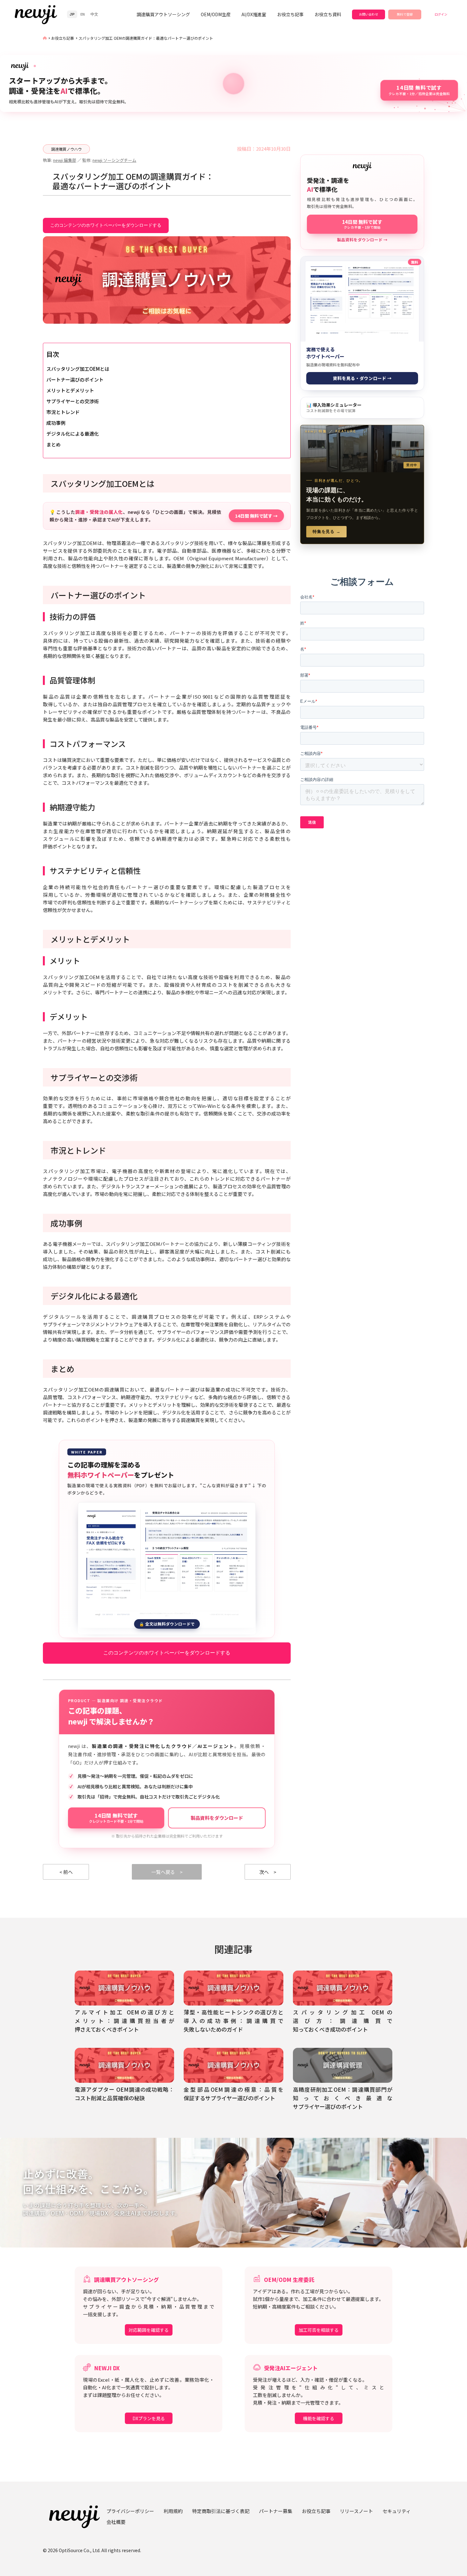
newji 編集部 (65, 160)
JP (72, 14)
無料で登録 (405, 14)
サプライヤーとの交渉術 (73, 401)
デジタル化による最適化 (73, 434)
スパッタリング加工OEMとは (78, 369)
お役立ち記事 (290, 14)
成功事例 (56, 423)
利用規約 (173, 2511)
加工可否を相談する (319, 2330)
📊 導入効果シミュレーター (334, 407)
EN (83, 14)
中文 (94, 14)
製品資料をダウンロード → (362, 240)
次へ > (268, 1872)
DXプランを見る (149, 2418)
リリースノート (356, 2511)
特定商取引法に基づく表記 (221, 2511)
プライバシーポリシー (130, 2511)
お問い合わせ (369, 14)
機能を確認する (319, 2418)
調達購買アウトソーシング (163, 14)
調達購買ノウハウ (66, 149)
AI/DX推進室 (254, 14)
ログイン (441, 14)
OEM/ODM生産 (216, 14)
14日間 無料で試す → (256, 516)
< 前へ (66, 1872)
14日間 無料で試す (116, 1818)
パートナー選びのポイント (75, 380)
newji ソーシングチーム (114, 160)
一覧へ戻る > (167, 1872)
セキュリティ (397, 2511)
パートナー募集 (276, 2511)
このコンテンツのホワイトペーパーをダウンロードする (106, 225)
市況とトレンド (63, 412)
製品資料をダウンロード (217, 1818)
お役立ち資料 (328, 14)
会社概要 (116, 2522)
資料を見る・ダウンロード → (362, 378)
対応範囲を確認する (149, 2330)
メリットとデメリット (70, 390)
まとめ (54, 444)
